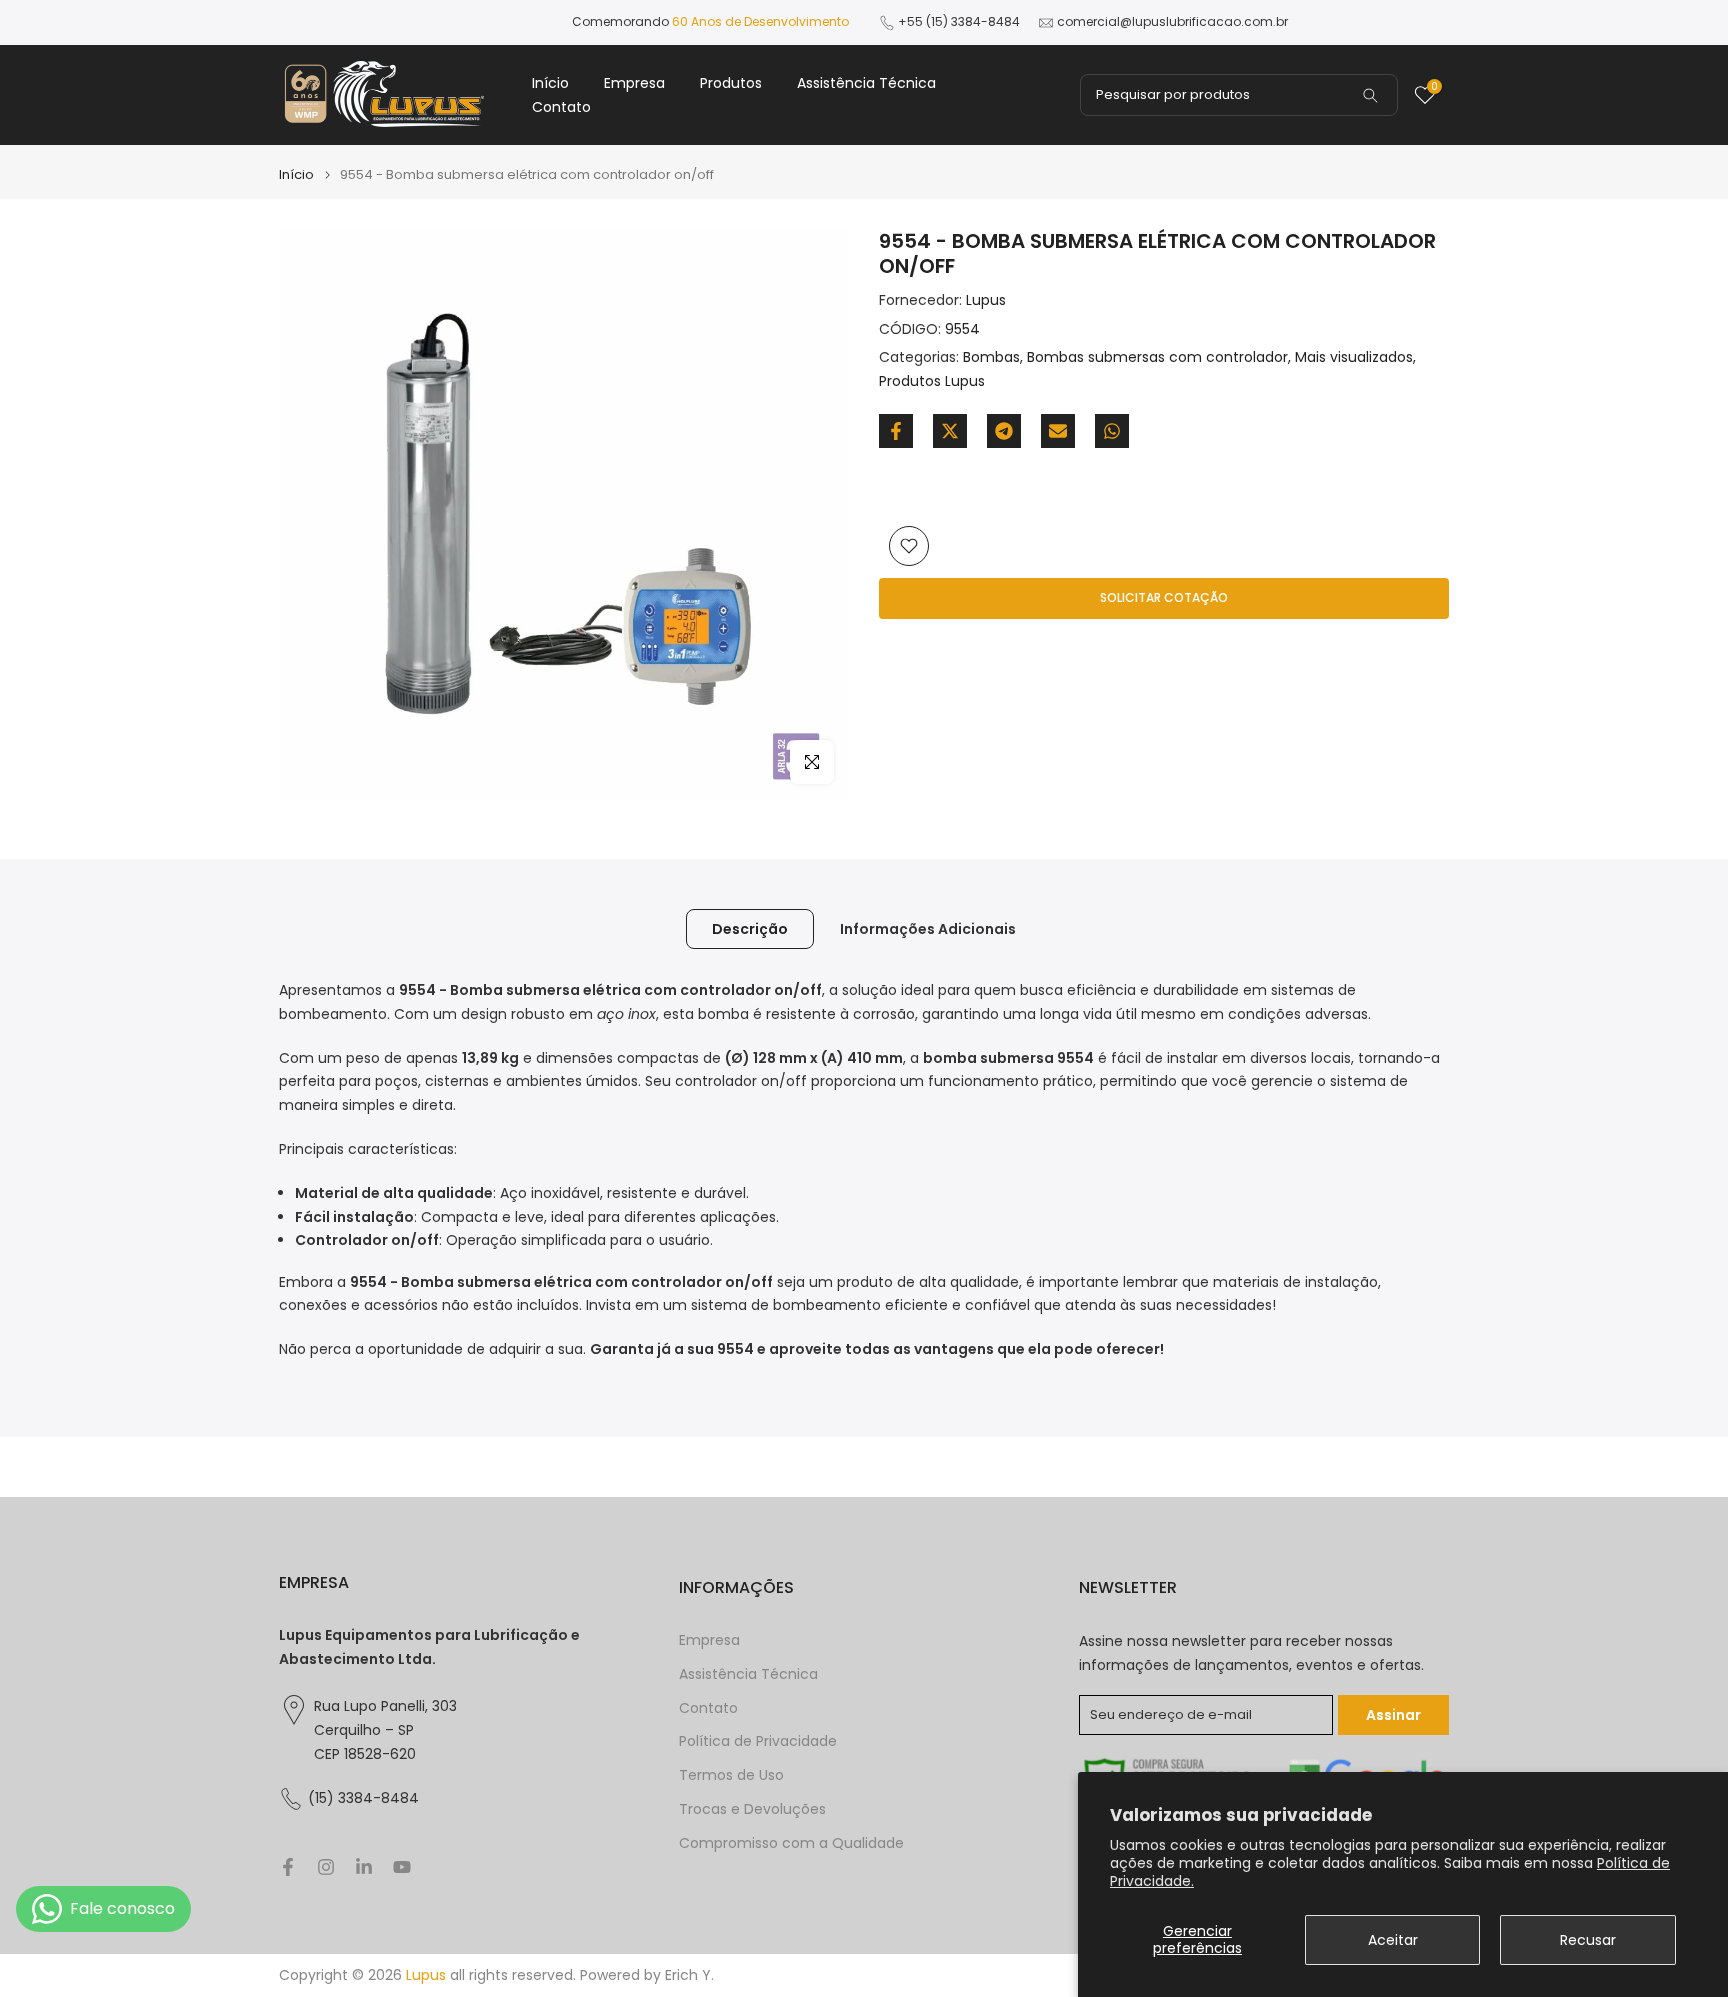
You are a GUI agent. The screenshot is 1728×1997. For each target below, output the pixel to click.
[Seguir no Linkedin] (364, 1867)
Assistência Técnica (866, 83)
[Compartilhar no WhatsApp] (1112, 431)
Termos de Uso (731, 1775)
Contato (561, 107)
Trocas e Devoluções (752, 1809)
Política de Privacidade (758, 1741)
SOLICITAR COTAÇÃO (1164, 597)
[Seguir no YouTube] (402, 1867)
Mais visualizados (1354, 358)
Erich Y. (689, 1975)
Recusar (1588, 1940)
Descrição (750, 929)
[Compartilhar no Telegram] (1004, 431)
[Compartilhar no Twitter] (950, 431)
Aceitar (1393, 1940)
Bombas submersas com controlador (1157, 358)
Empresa (634, 83)
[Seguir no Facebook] (288, 1867)
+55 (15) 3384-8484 (959, 21)
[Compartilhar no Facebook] (896, 431)
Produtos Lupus (932, 381)
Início (550, 83)
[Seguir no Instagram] (326, 1867)
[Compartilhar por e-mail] (1058, 431)
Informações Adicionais (928, 929)
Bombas (991, 358)
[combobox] (1239, 95)
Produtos (731, 83)
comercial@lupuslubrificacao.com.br (1172, 21)
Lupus (986, 300)
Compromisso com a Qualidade (791, 1843)
